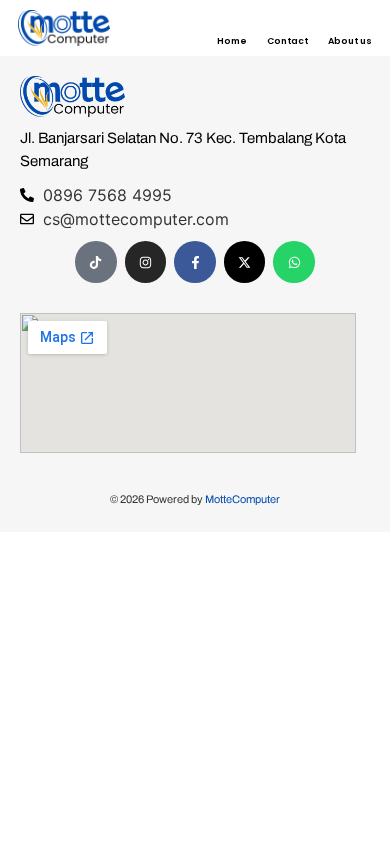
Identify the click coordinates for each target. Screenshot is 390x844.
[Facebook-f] (195, 262)
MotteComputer (242, 499)
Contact (287, 41)
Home (232, 41)
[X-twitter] (245, 262)
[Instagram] (146, 262)
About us (350, 41)
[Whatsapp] (294, 262)
